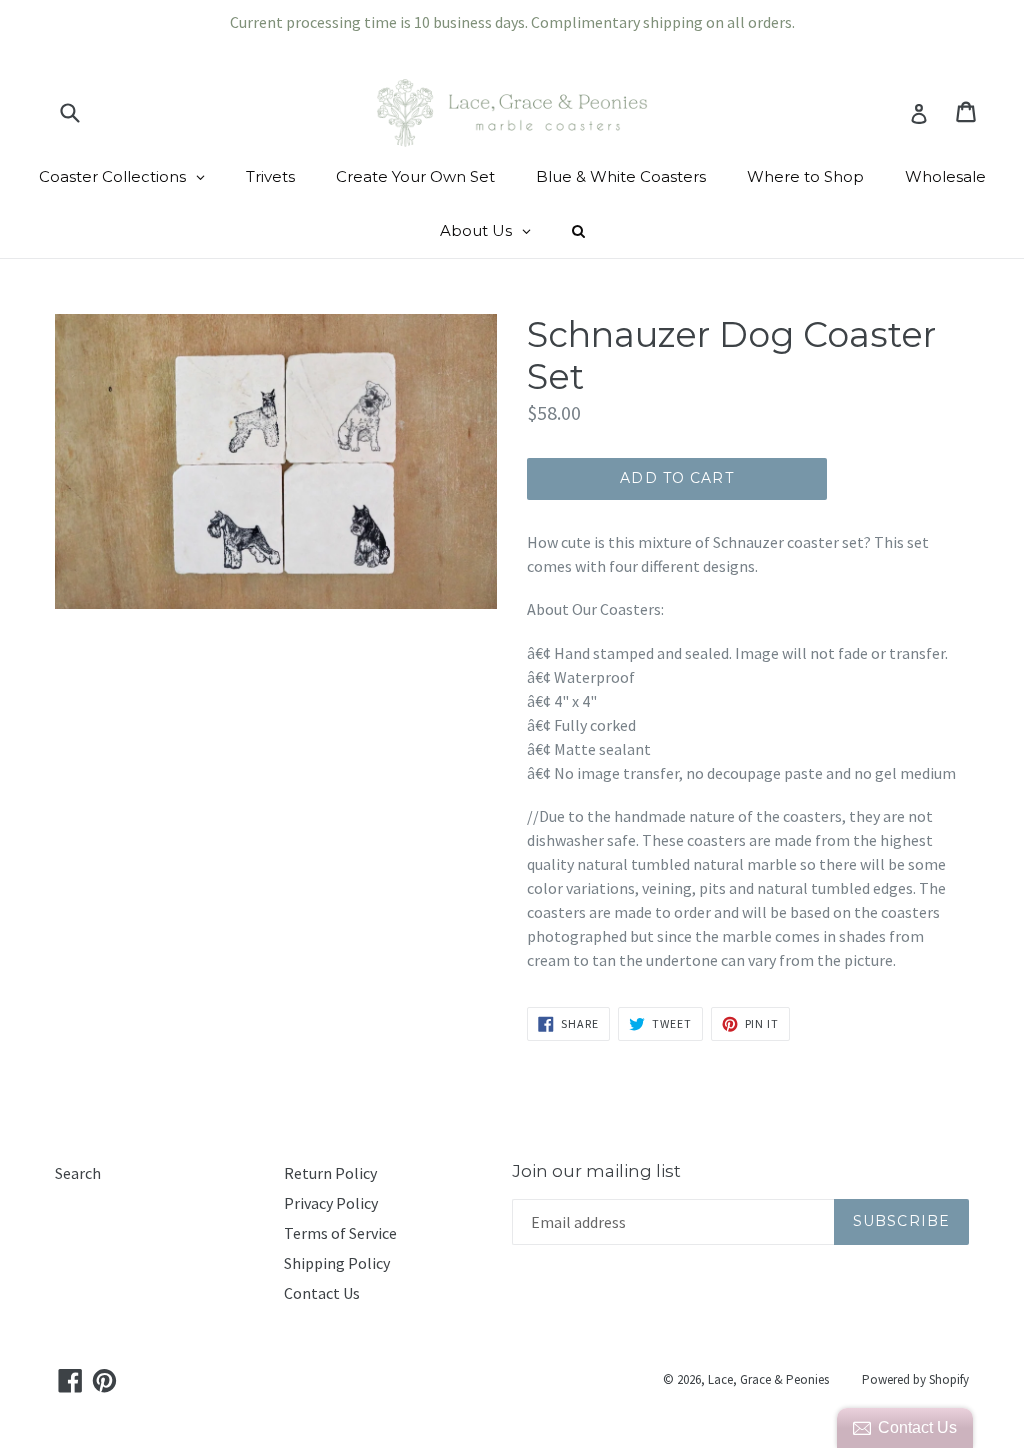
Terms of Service (340, 1233)
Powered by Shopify (915, 1379)
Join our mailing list (596, 1171)
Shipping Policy (337, 1263)
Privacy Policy (331, 1203)
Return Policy (330, 1173)
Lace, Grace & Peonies (768, 1379)
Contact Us (322, 1293)
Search (78, 1173)
